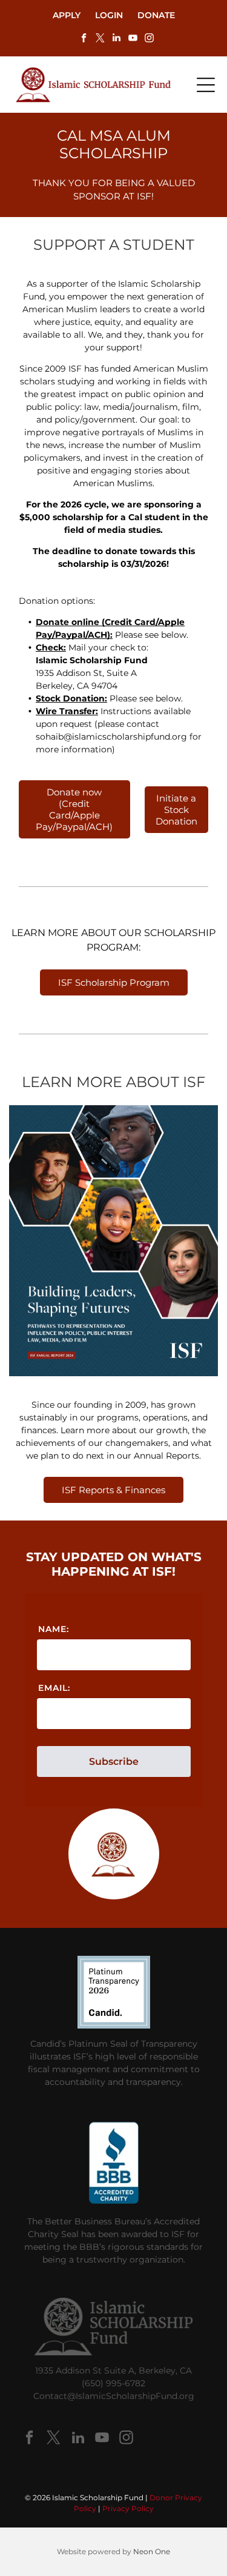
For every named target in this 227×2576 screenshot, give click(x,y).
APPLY (67, 15)
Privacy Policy (128, 2508)
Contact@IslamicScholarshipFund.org (114, 2396)
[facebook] (84, 39)
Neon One (152, 2551)
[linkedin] (117, 39)
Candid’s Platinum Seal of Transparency (114, 2044)
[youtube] (133, 39)
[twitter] (100, 39)
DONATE (156, 15)
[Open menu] (206, 85)
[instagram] (150, 39)
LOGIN (109, 15)
